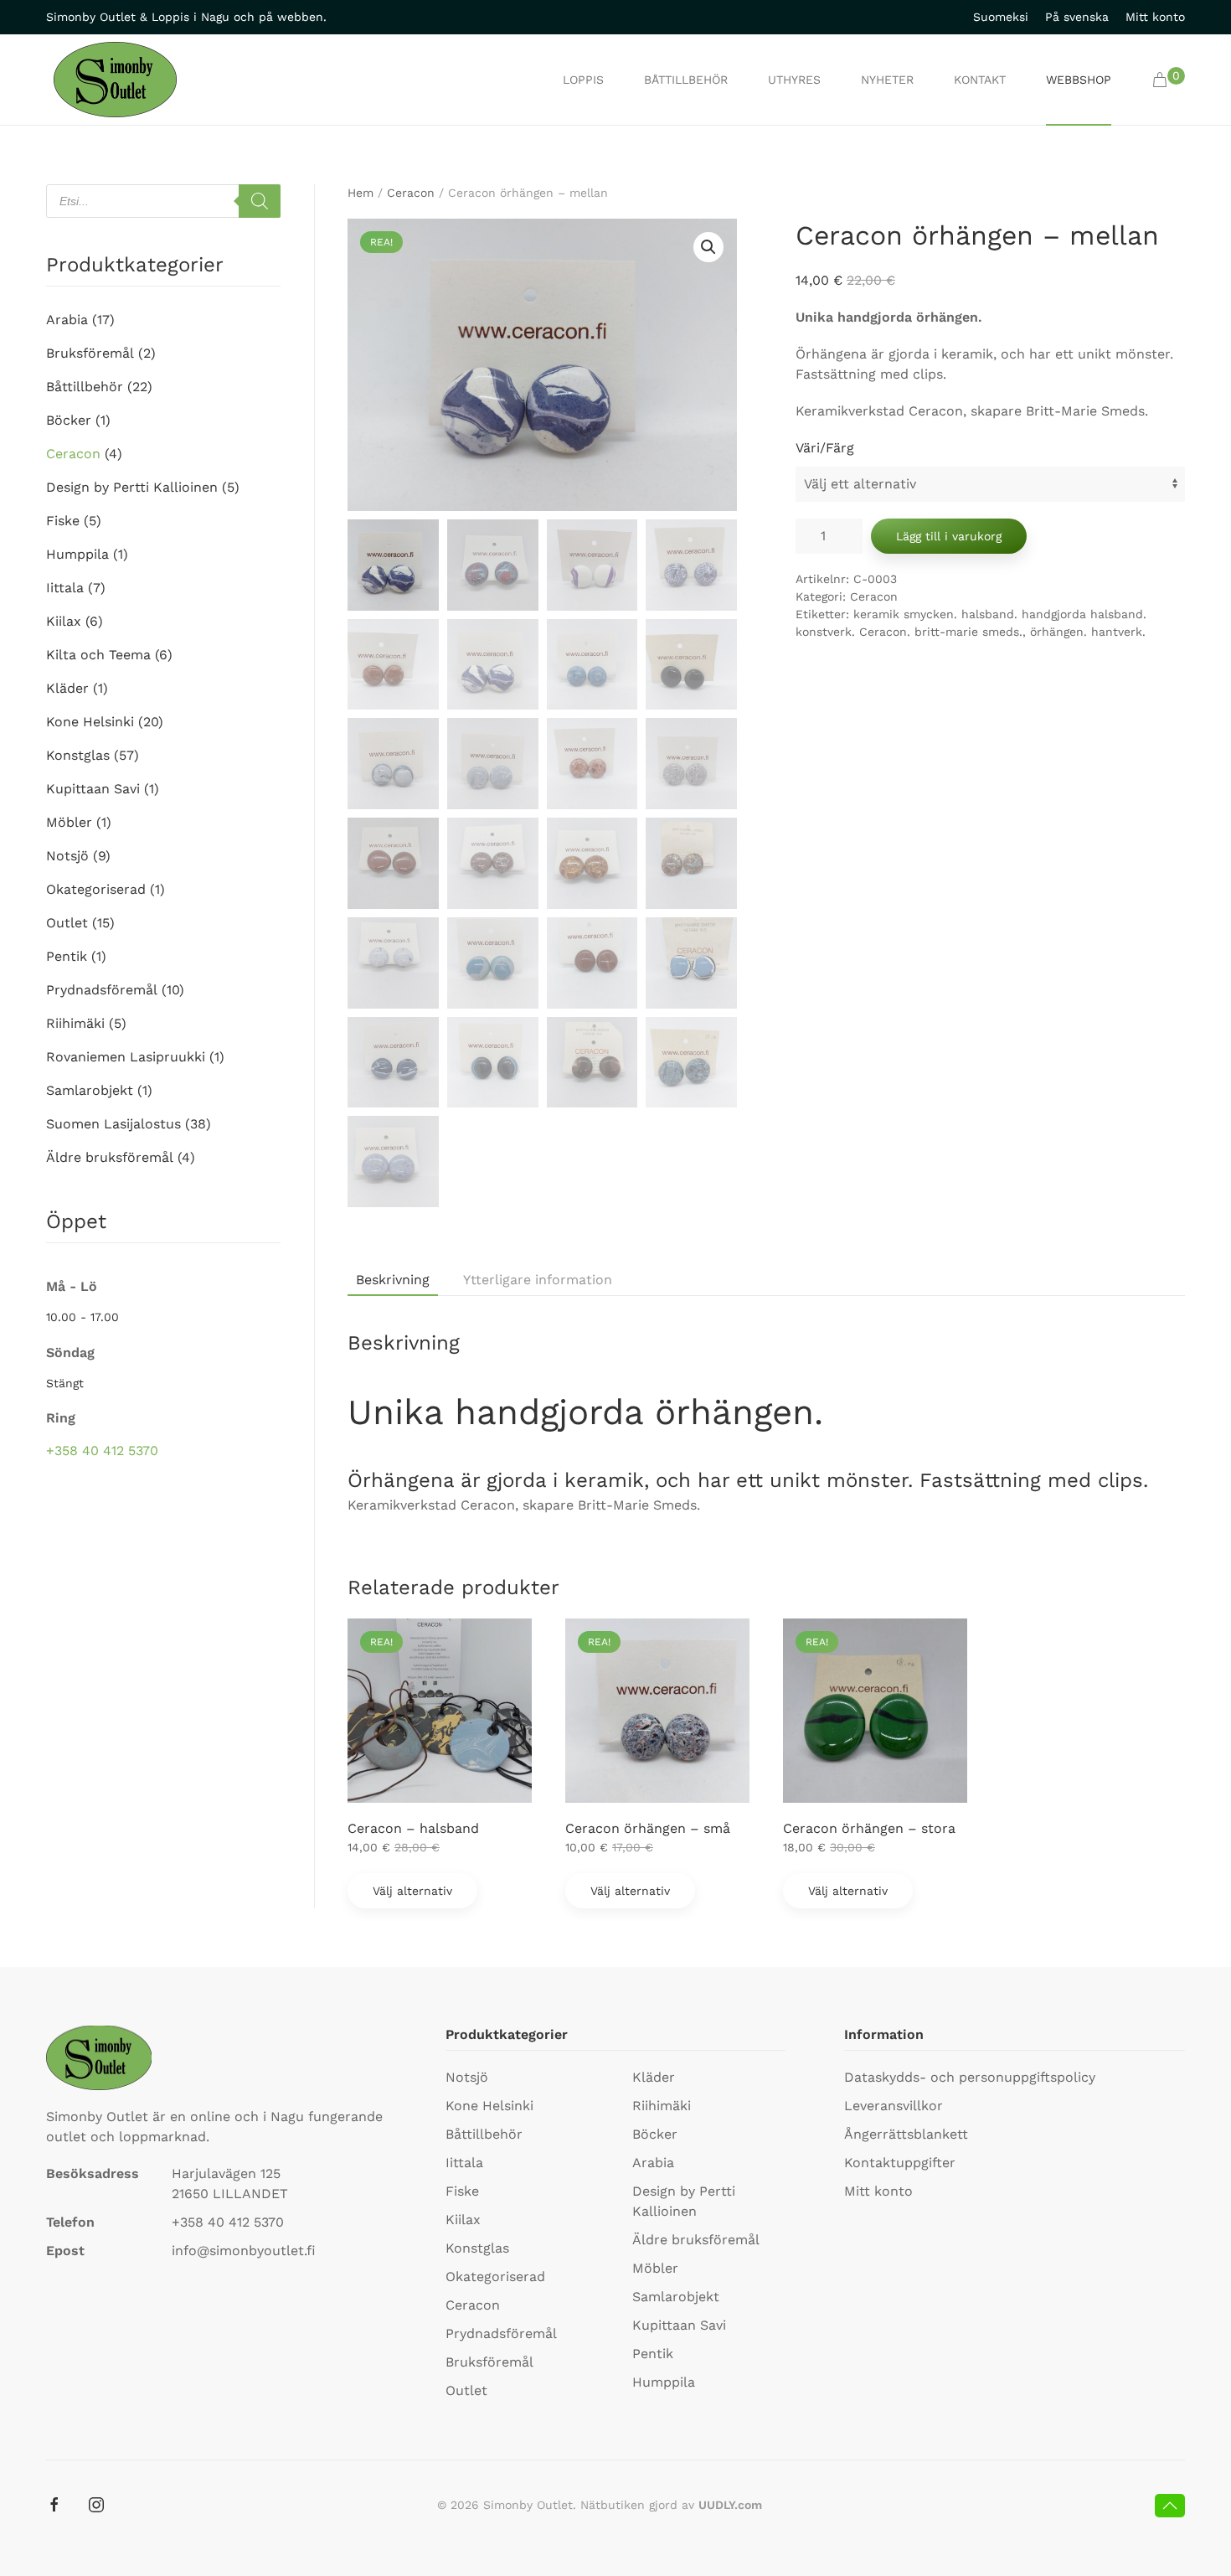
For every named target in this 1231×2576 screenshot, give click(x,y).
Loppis (583, 80)
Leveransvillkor (894, 2106)
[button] (1169, 80)
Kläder (67, 688)
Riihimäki (75, 1023)
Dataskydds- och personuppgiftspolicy (970, 2077)
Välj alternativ (412, 1891)
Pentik (67, 956)
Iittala (65, 588)
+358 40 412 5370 (102, 1451)
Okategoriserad (96, 889)
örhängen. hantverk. (1088, 632)
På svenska (1077, 17)
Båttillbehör (686, 80)
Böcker (69, 420)
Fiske (63, 521)
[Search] (260, 201)
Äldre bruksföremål (110, 1157)
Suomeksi (1001, 17)
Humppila (77, 554)
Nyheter (887, 80)
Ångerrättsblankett (906, 2134)
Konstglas (78, 755)
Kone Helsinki (90, 722)
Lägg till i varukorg (949, 536)
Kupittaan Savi (93, 789)
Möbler (69, 822)
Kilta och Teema (98, 655)
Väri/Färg (825, 448)
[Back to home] (115, 80)
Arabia (67, 320)
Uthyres (794, 80)
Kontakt (980, 80)
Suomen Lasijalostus (113, 1124)
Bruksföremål (90, 353)
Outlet (67, 923)
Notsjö (67, 856)
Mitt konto (1155, 17)
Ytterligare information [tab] (538, 1280)
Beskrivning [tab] (393, 1280)
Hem (361, 193)
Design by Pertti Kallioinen (132, 487)
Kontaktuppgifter (900, 2163)
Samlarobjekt (90, 1090)
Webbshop (1079, 80)
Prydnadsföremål (102, 990)
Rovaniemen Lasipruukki (126, 1057)
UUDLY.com (730, 2505)
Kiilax (64, 621)
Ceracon (411, 193)
